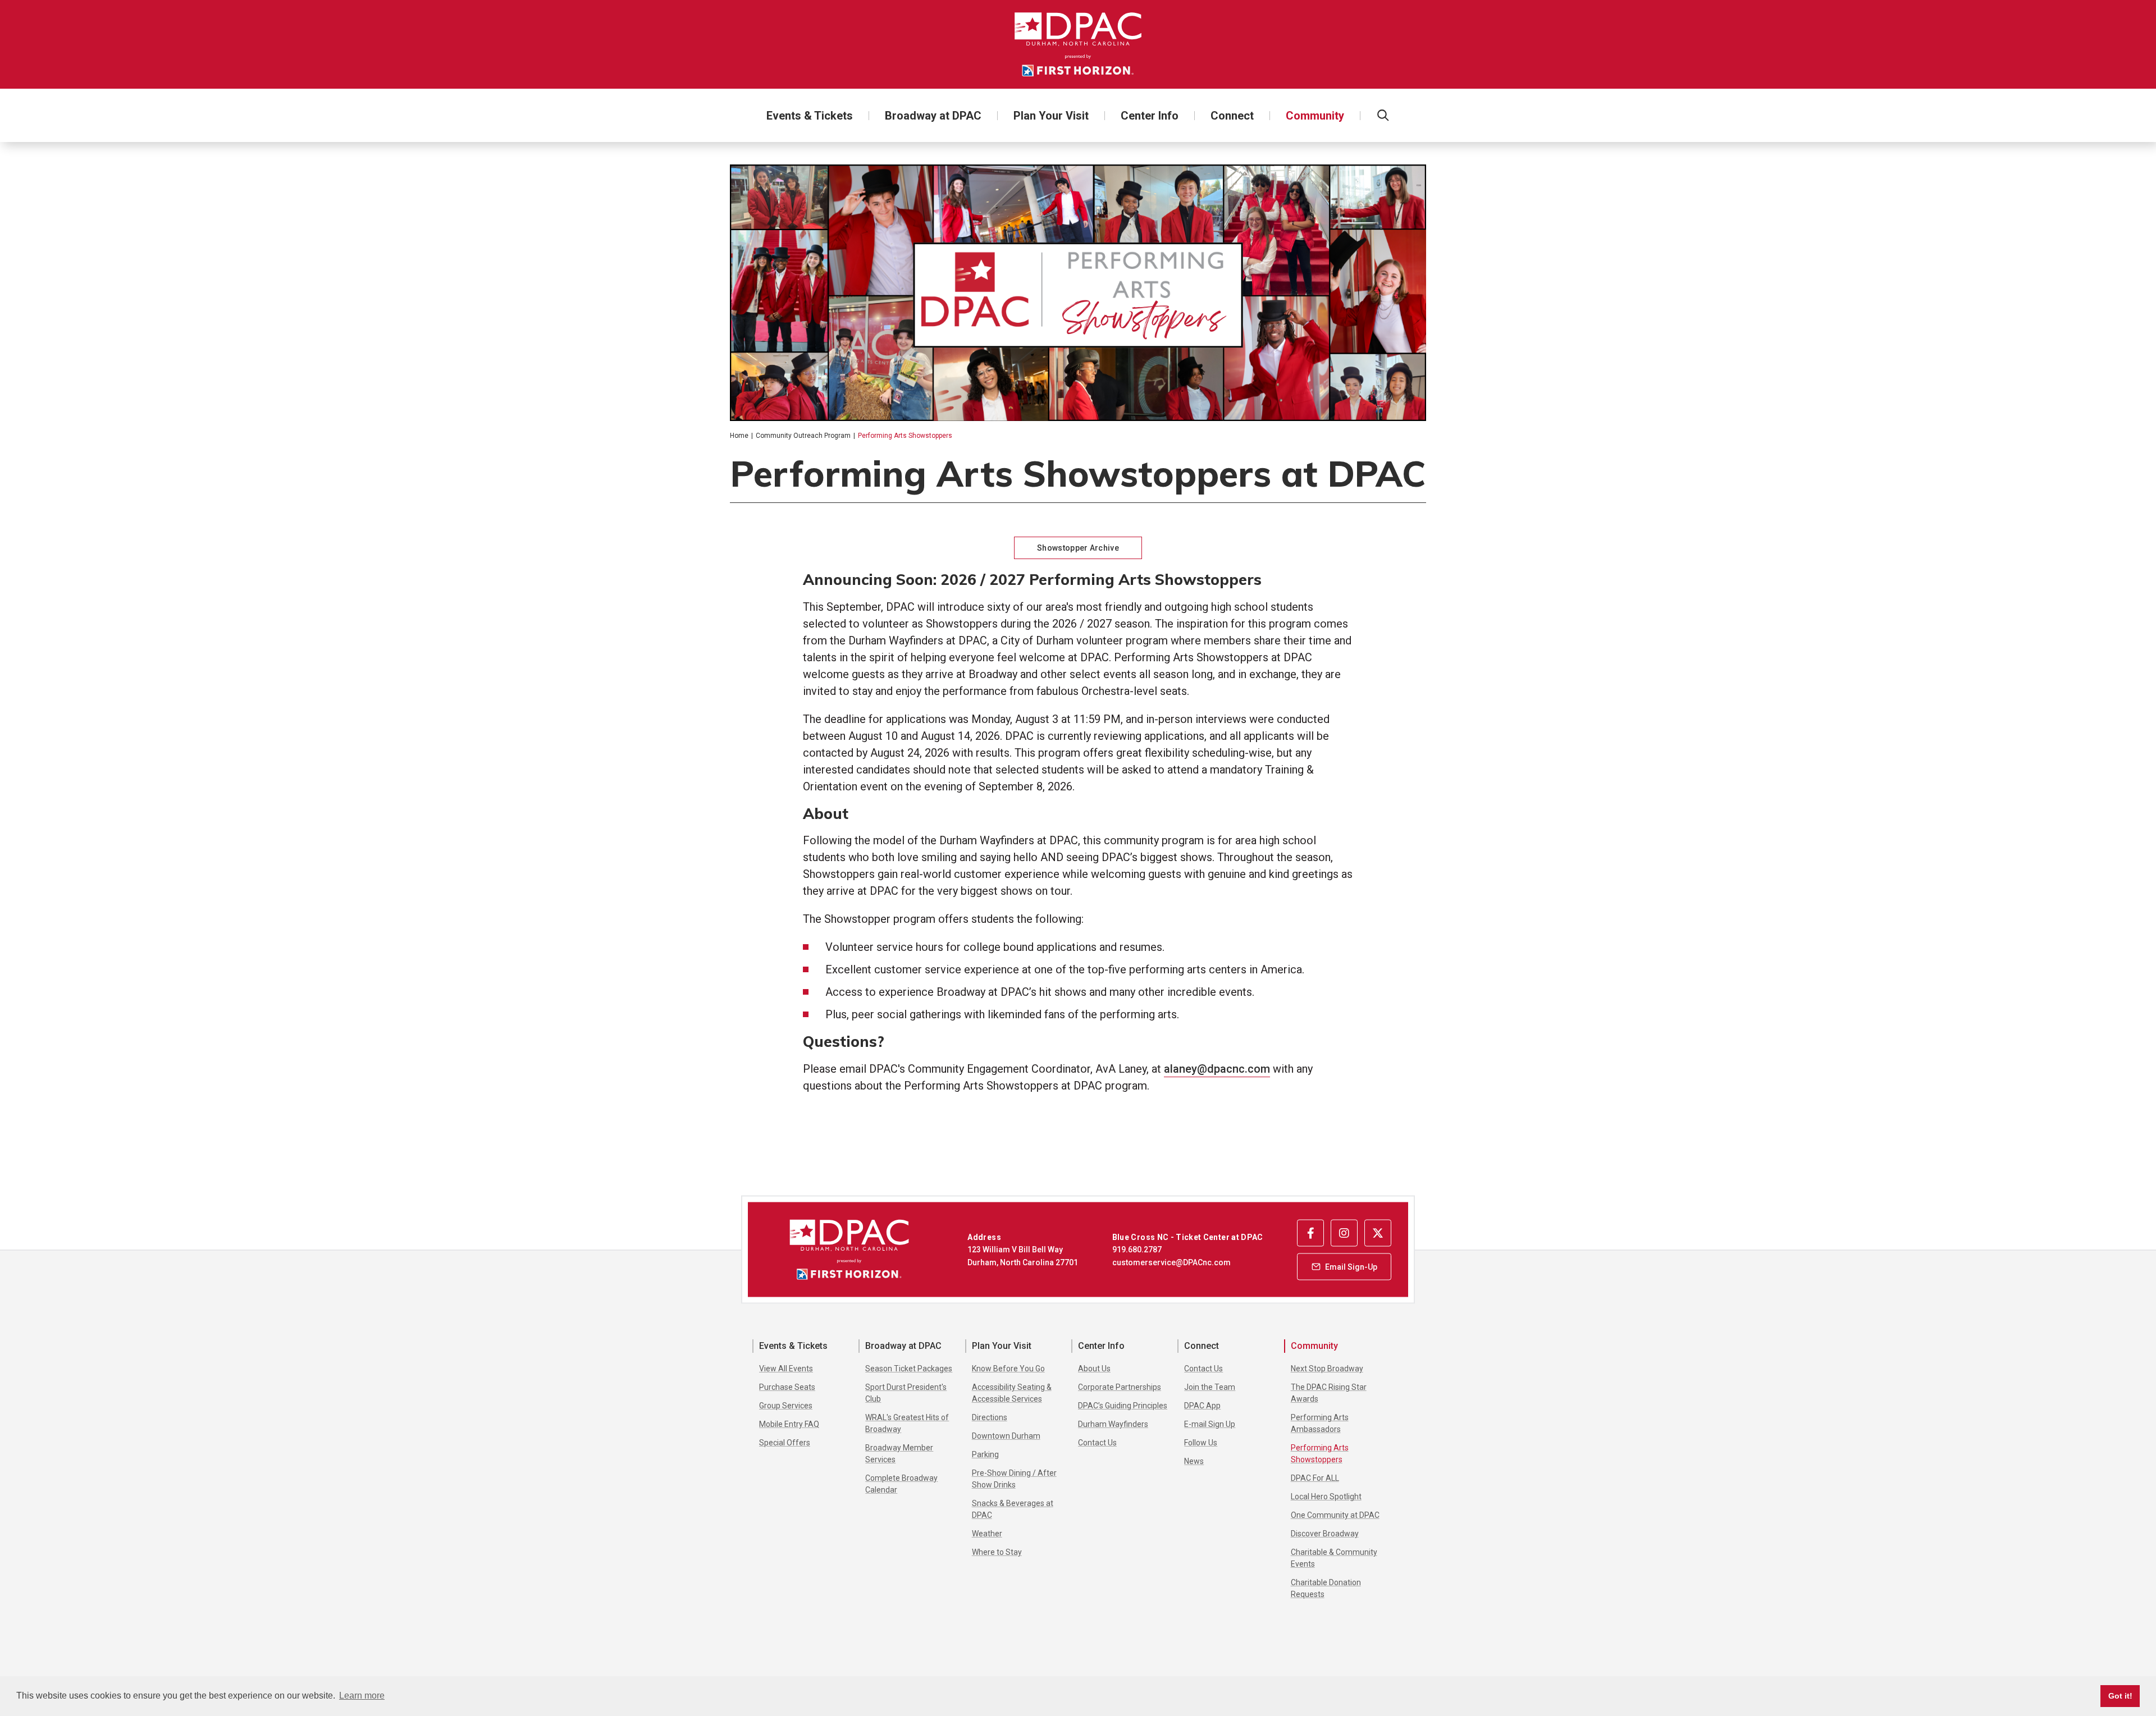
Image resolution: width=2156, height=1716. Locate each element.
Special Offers (785, 1443)
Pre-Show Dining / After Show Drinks (1014, 1479)
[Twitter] (1378, 1233)
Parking (985, 1454)
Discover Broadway (1325, 1534)
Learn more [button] (362, 1696)
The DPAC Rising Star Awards (1329, 1393)
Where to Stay (997, 1552)
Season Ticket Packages (909, 1369)
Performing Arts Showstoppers (1320, 1454)
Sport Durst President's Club (906, 1393)
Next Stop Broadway (1327, 1369)
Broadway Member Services (899, 1454)
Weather (987, 1534)
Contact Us (1097, 1443)
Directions (990, 1417)
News (1194, 1461)
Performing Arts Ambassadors (1320, 1423)
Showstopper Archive (1078, 548)
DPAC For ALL (1315, 1478)
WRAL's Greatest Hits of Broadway (907, 1423)
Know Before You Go (1008, 1369)
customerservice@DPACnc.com (1171, 1262)
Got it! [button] (2120, 1696)
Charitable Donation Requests (1326, 1588)
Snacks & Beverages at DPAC (1013, 1509)
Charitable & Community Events (1334, 1558)
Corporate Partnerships (1120, 1387)
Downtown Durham (1006, 1436)
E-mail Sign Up (1210, 1424)
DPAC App (1202, 1406)
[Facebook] (1310, 1233)
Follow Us (1201, 1443)
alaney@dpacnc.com (1217, 1069)
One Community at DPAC (1335, 1515)
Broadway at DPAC (933, 116)
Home (739, 436)
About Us (1094, 1369)
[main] (1078, 669)
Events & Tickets (810, 116)
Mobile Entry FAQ (789, 1424)
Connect (1232, 116)
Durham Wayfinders (1113, 1424)
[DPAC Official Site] (1078, 44)
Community (1315, 116)
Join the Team (1210, 1387)
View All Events (786, 1369)
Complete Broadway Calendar (901, 1484)
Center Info (1150, 116)
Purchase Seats (787, 1387)
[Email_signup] (1344, 1266)
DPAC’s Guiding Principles (1123, 1406)
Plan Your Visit (1051, 116)
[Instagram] (1344, 1233)
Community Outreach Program (803, 436)
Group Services (786, 1406)
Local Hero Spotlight (1326, 1497)
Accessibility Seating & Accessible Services (1012, 1393)
